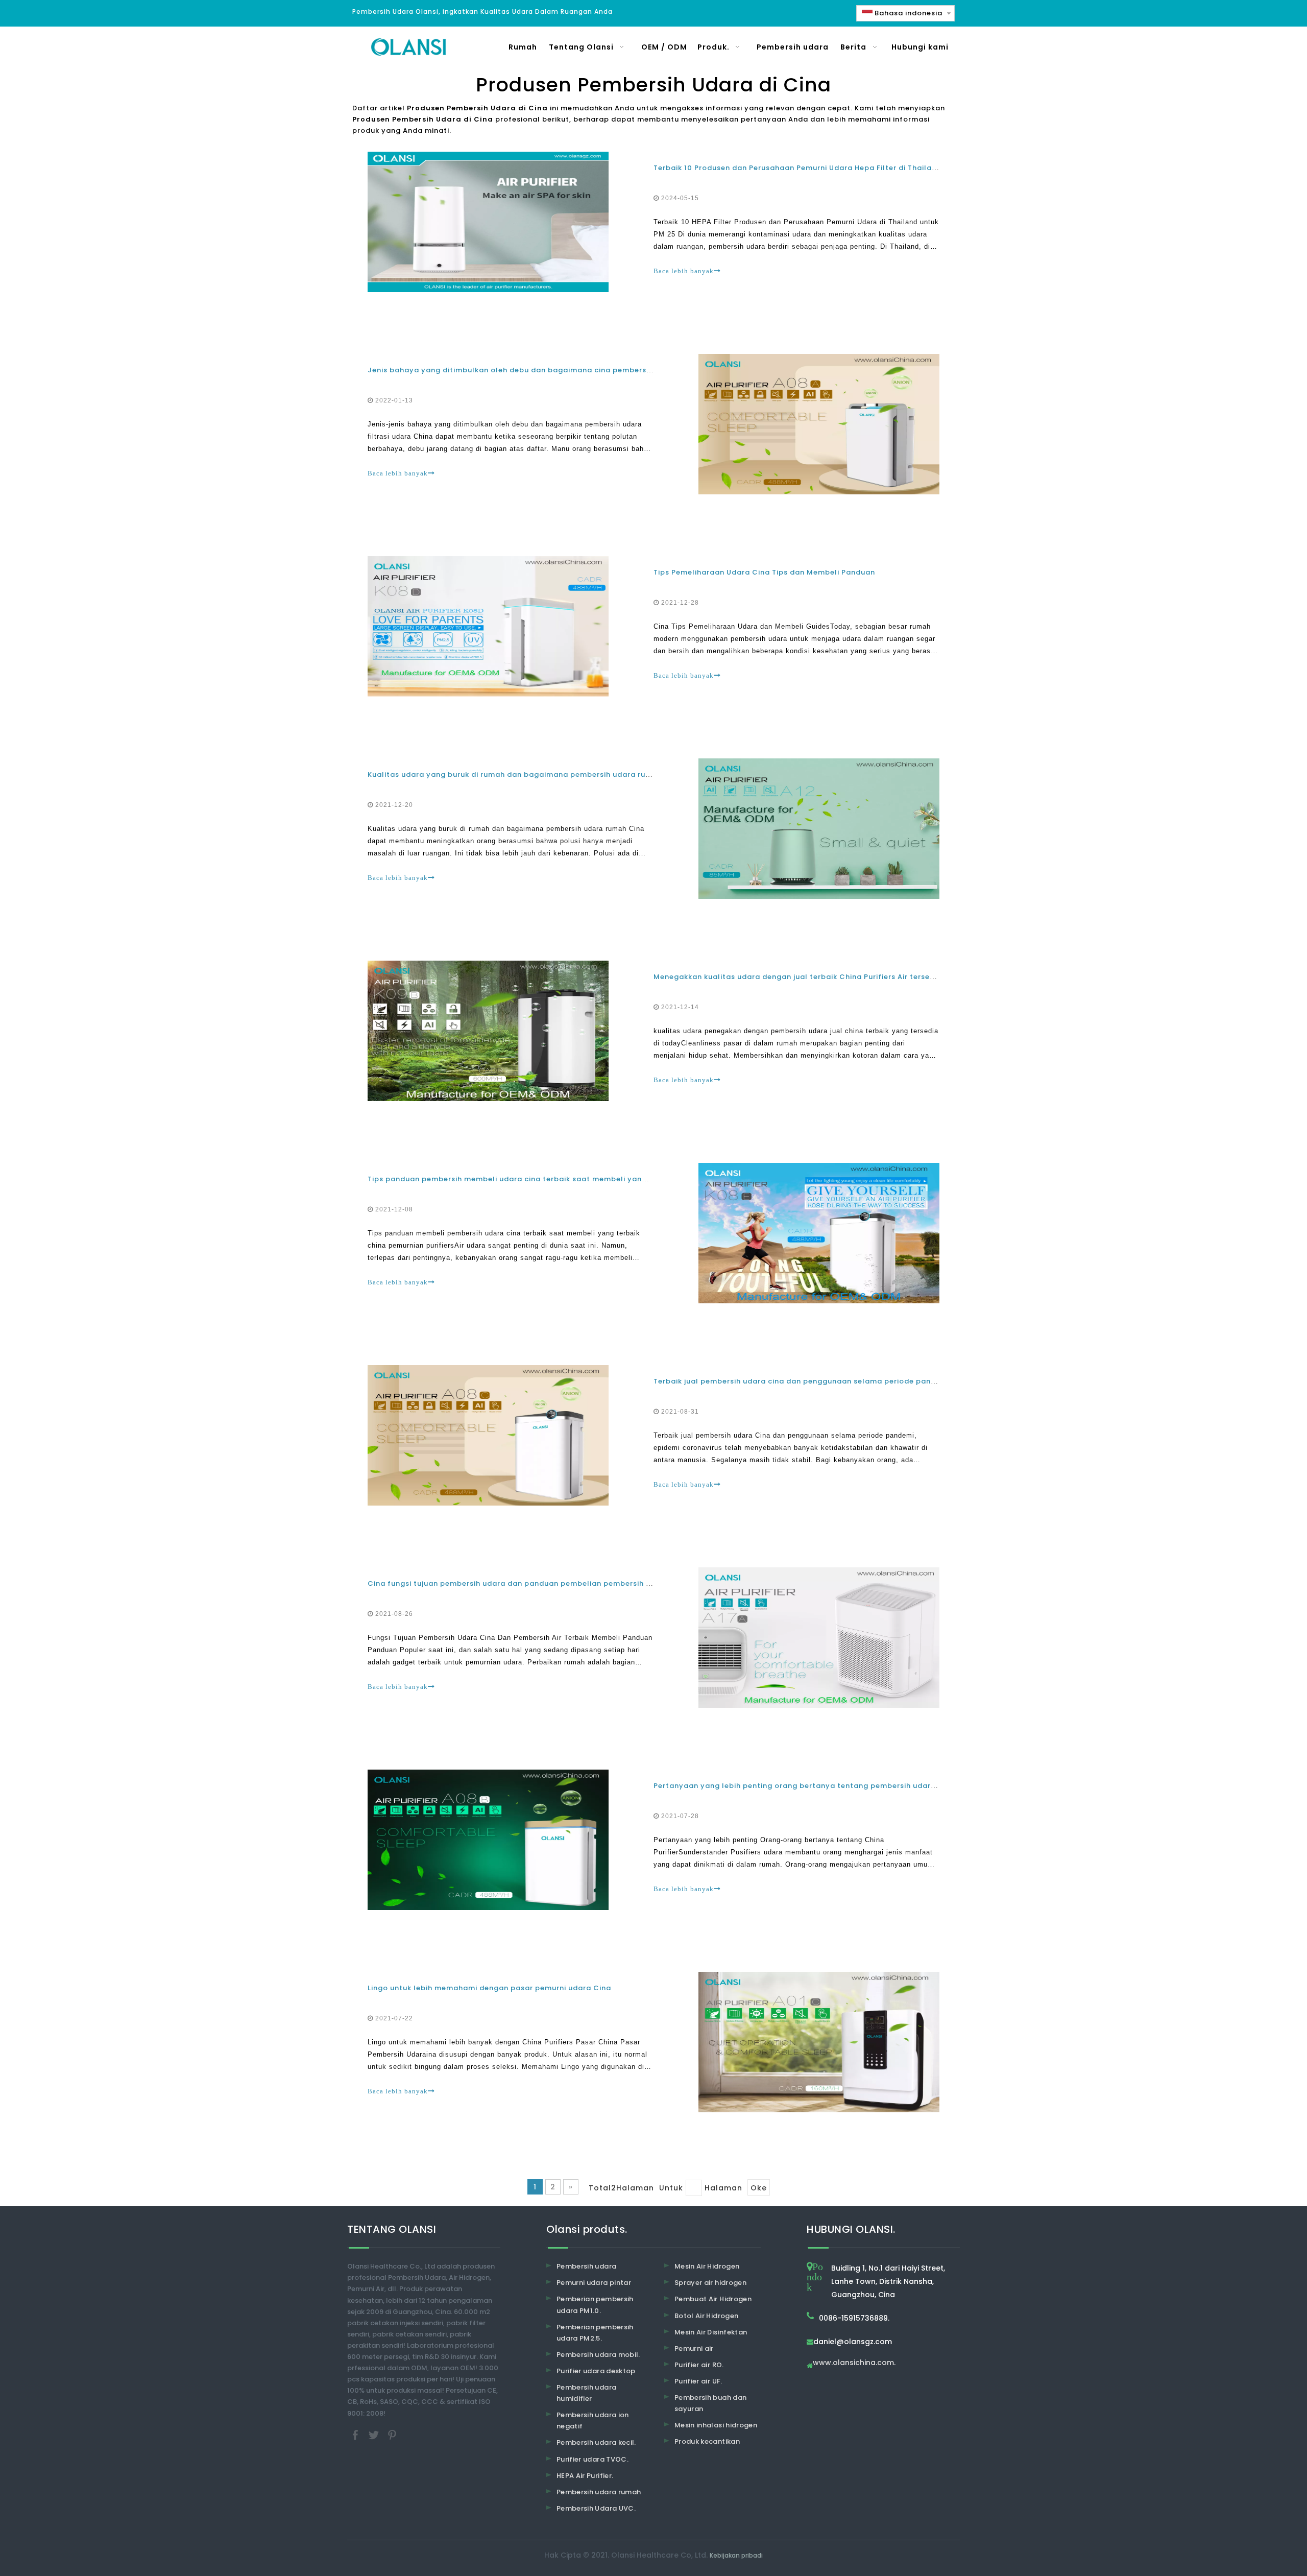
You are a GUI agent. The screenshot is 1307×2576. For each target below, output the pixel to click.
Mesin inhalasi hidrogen (716, 2425)
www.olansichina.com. (854, 2363)
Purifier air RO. (699, 2365)
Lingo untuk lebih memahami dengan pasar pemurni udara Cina (489, 1988)
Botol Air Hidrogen (706, 2316)
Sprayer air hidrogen (710, 2283)
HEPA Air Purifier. (585, 2476)
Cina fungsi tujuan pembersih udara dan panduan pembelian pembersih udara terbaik (533, 1583)
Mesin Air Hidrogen (707, 2266)
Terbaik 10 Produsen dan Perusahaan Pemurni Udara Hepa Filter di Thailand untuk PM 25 (821, 168)
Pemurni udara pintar (594, 2283)
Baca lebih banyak (684, 271)
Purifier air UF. (698, 2381)
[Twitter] (375, 2434)
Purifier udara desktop (596, 2371)
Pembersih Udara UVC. (596, 2508)
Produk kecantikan (707, 2441)
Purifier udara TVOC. (592, 2459)
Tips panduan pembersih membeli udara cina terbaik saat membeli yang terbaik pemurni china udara (563, 1179)
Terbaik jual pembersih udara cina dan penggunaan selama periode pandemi (802, 1381)
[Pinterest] (392, 2434)
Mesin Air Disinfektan (711, 2332)
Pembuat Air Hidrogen (713, 2299)
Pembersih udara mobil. (598, 2355)
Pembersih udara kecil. (596, 2442)
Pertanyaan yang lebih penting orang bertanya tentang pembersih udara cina (804, 1786)
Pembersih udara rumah (599, 2492)
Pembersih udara (586, 2266)
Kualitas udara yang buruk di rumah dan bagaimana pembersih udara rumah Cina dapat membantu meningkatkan (588, 774)
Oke (759, 2188)
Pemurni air (694, 2348)
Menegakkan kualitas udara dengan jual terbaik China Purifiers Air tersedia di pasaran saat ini (835, 977)
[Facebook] (356, 2434)
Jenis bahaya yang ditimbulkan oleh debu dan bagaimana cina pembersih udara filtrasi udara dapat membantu (584, 370)
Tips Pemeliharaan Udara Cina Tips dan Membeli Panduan (764, 572)
